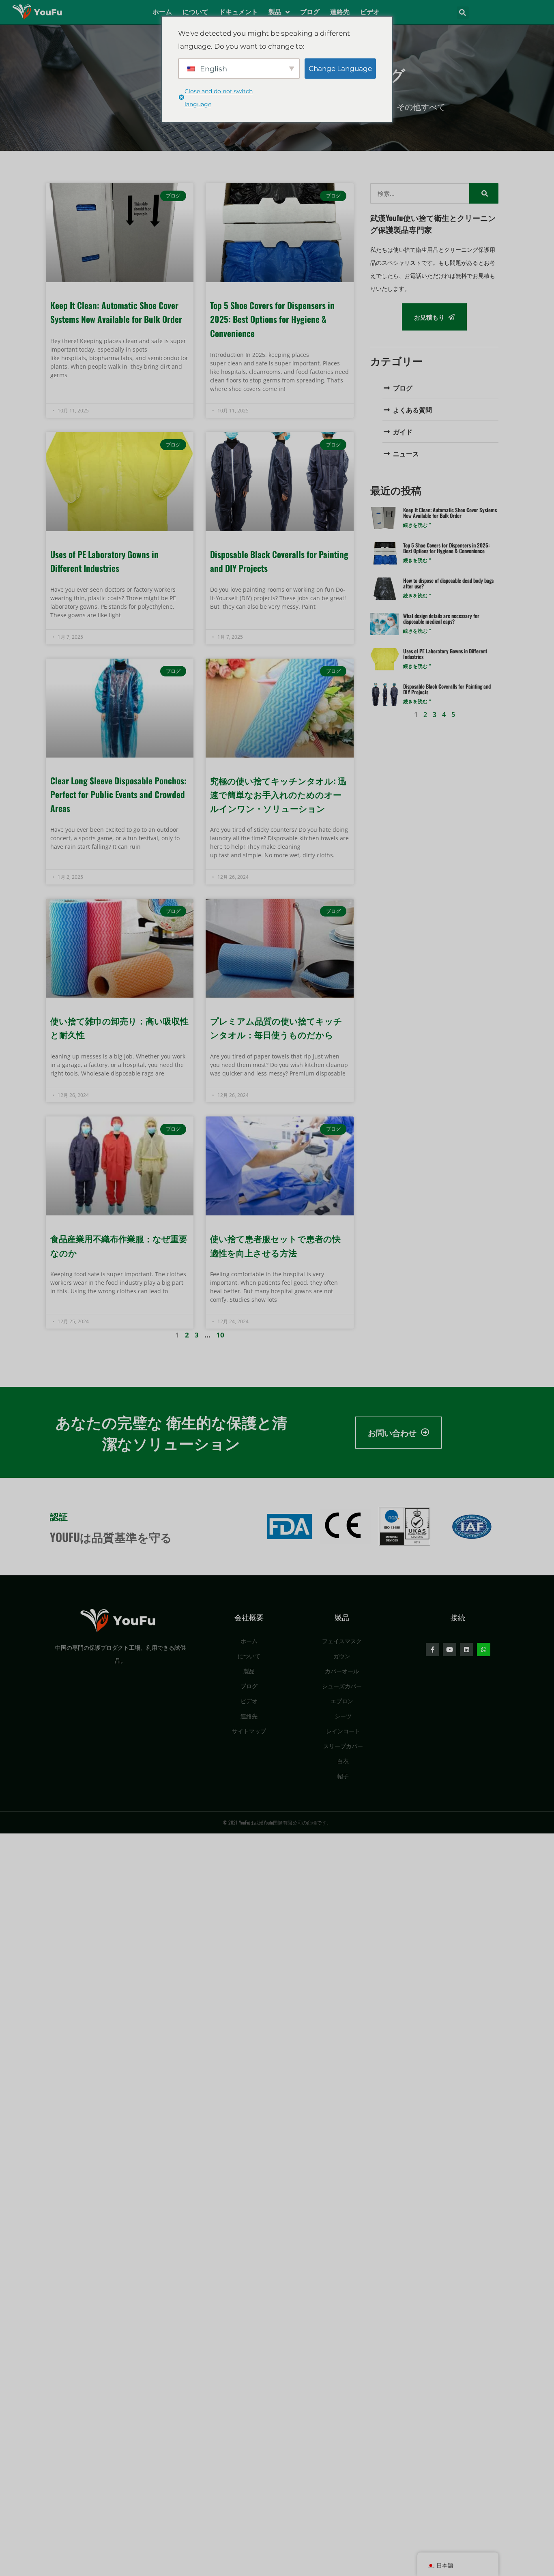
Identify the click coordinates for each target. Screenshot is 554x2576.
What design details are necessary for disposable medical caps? (441, 618)
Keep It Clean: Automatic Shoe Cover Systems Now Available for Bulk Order (450, 513)
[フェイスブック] (433, 1650)
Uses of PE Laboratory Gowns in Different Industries (445, 654)
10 (220, 1335)
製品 (275, 12)
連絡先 (340, 12)
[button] (463, 13)
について (195, 12)
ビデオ (370, 12)
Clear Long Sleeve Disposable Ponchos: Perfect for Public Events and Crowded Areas (118, 794)
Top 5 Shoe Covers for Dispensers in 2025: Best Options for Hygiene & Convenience (272, 319)
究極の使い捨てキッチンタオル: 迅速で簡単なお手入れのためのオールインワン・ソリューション (278, 794)
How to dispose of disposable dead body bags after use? (448, 583)
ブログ (310, 12)
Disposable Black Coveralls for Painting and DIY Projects (447, 689)
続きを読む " (417, 525)
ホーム (162, 12)
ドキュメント (238, 12)
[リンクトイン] (467, 1650)
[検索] (484, 193)
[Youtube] (450, 1650)
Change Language (340, 69)
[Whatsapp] (484, 1650)
